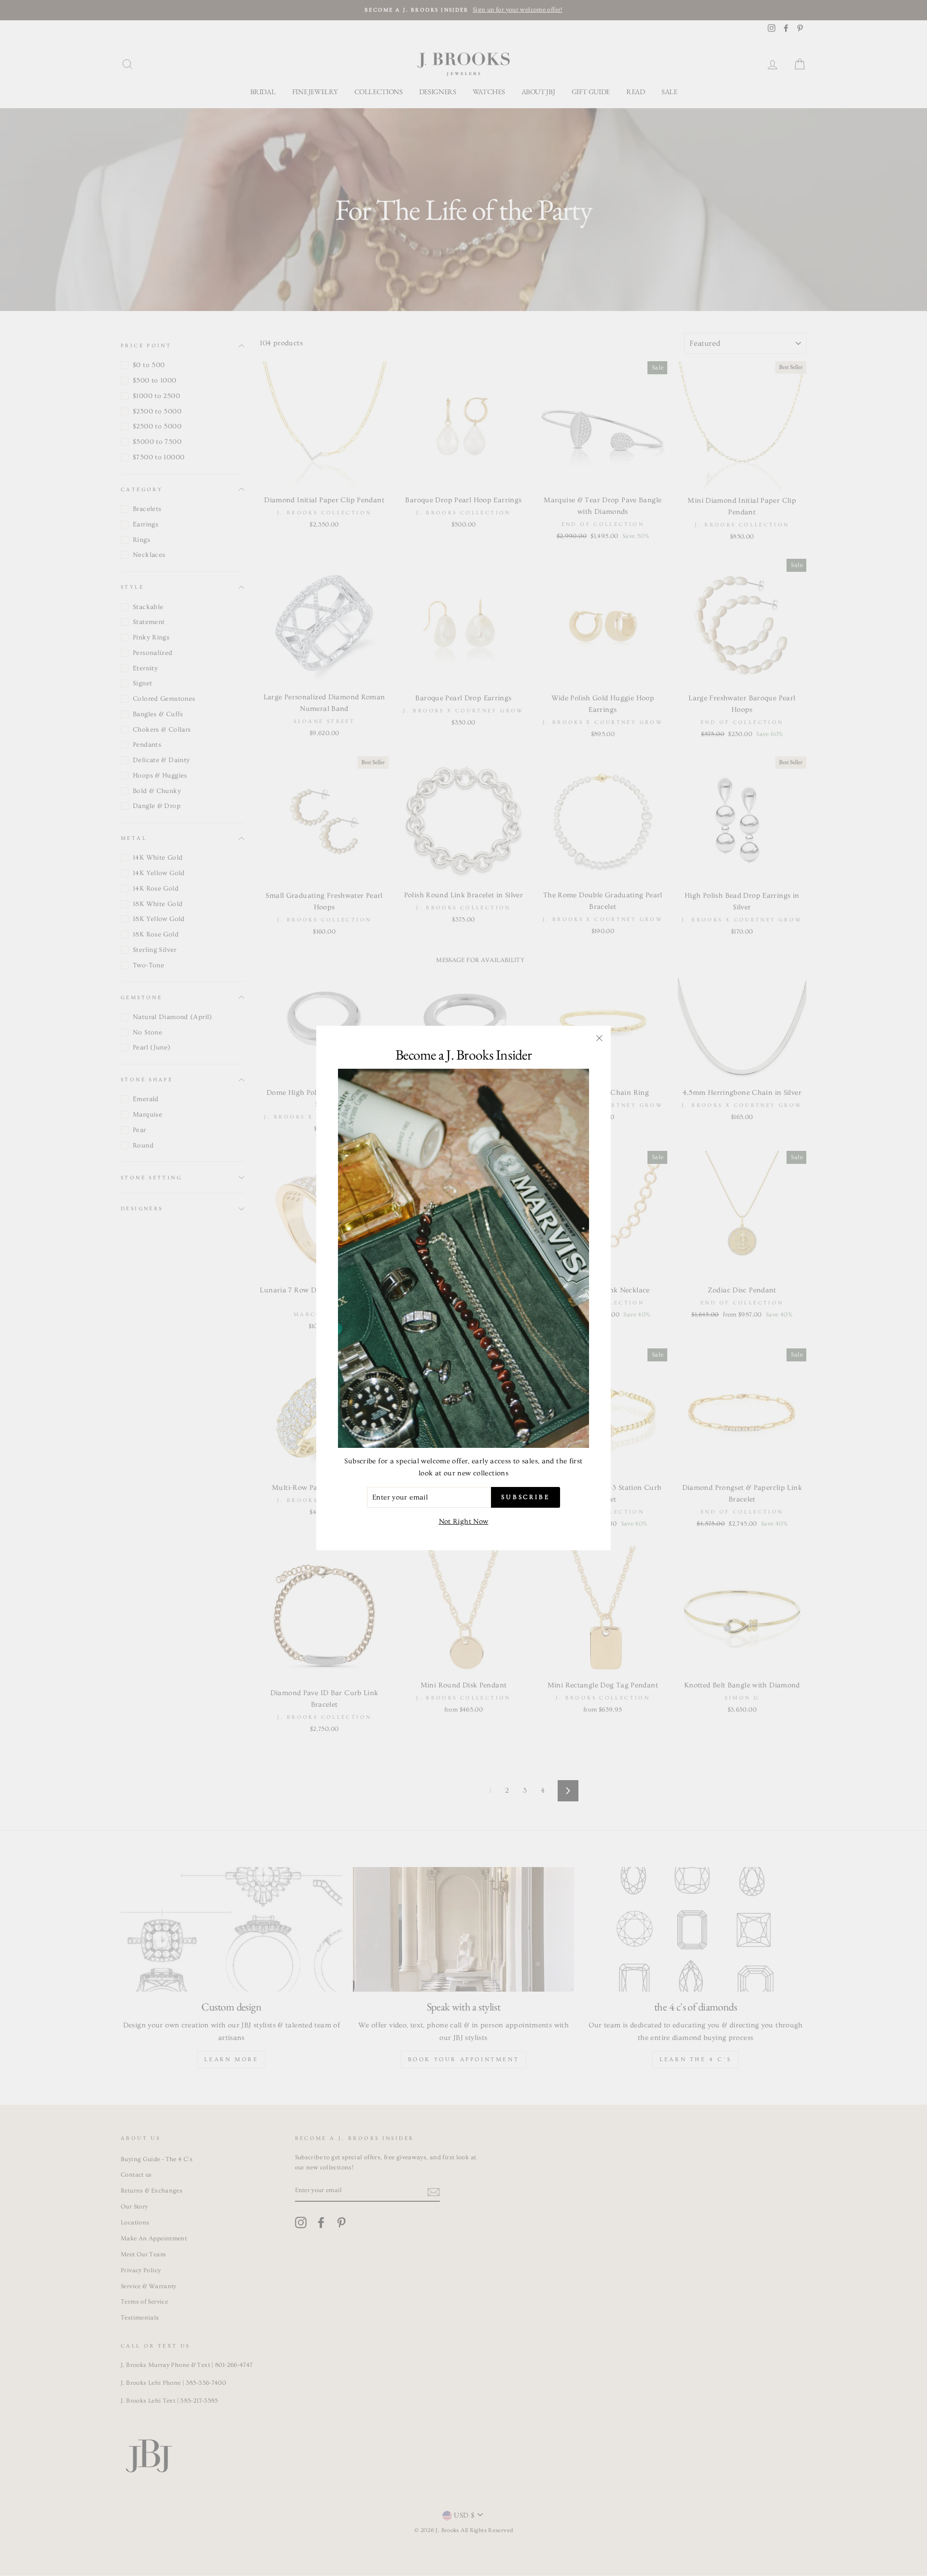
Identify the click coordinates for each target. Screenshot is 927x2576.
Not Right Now (464, 1522)
